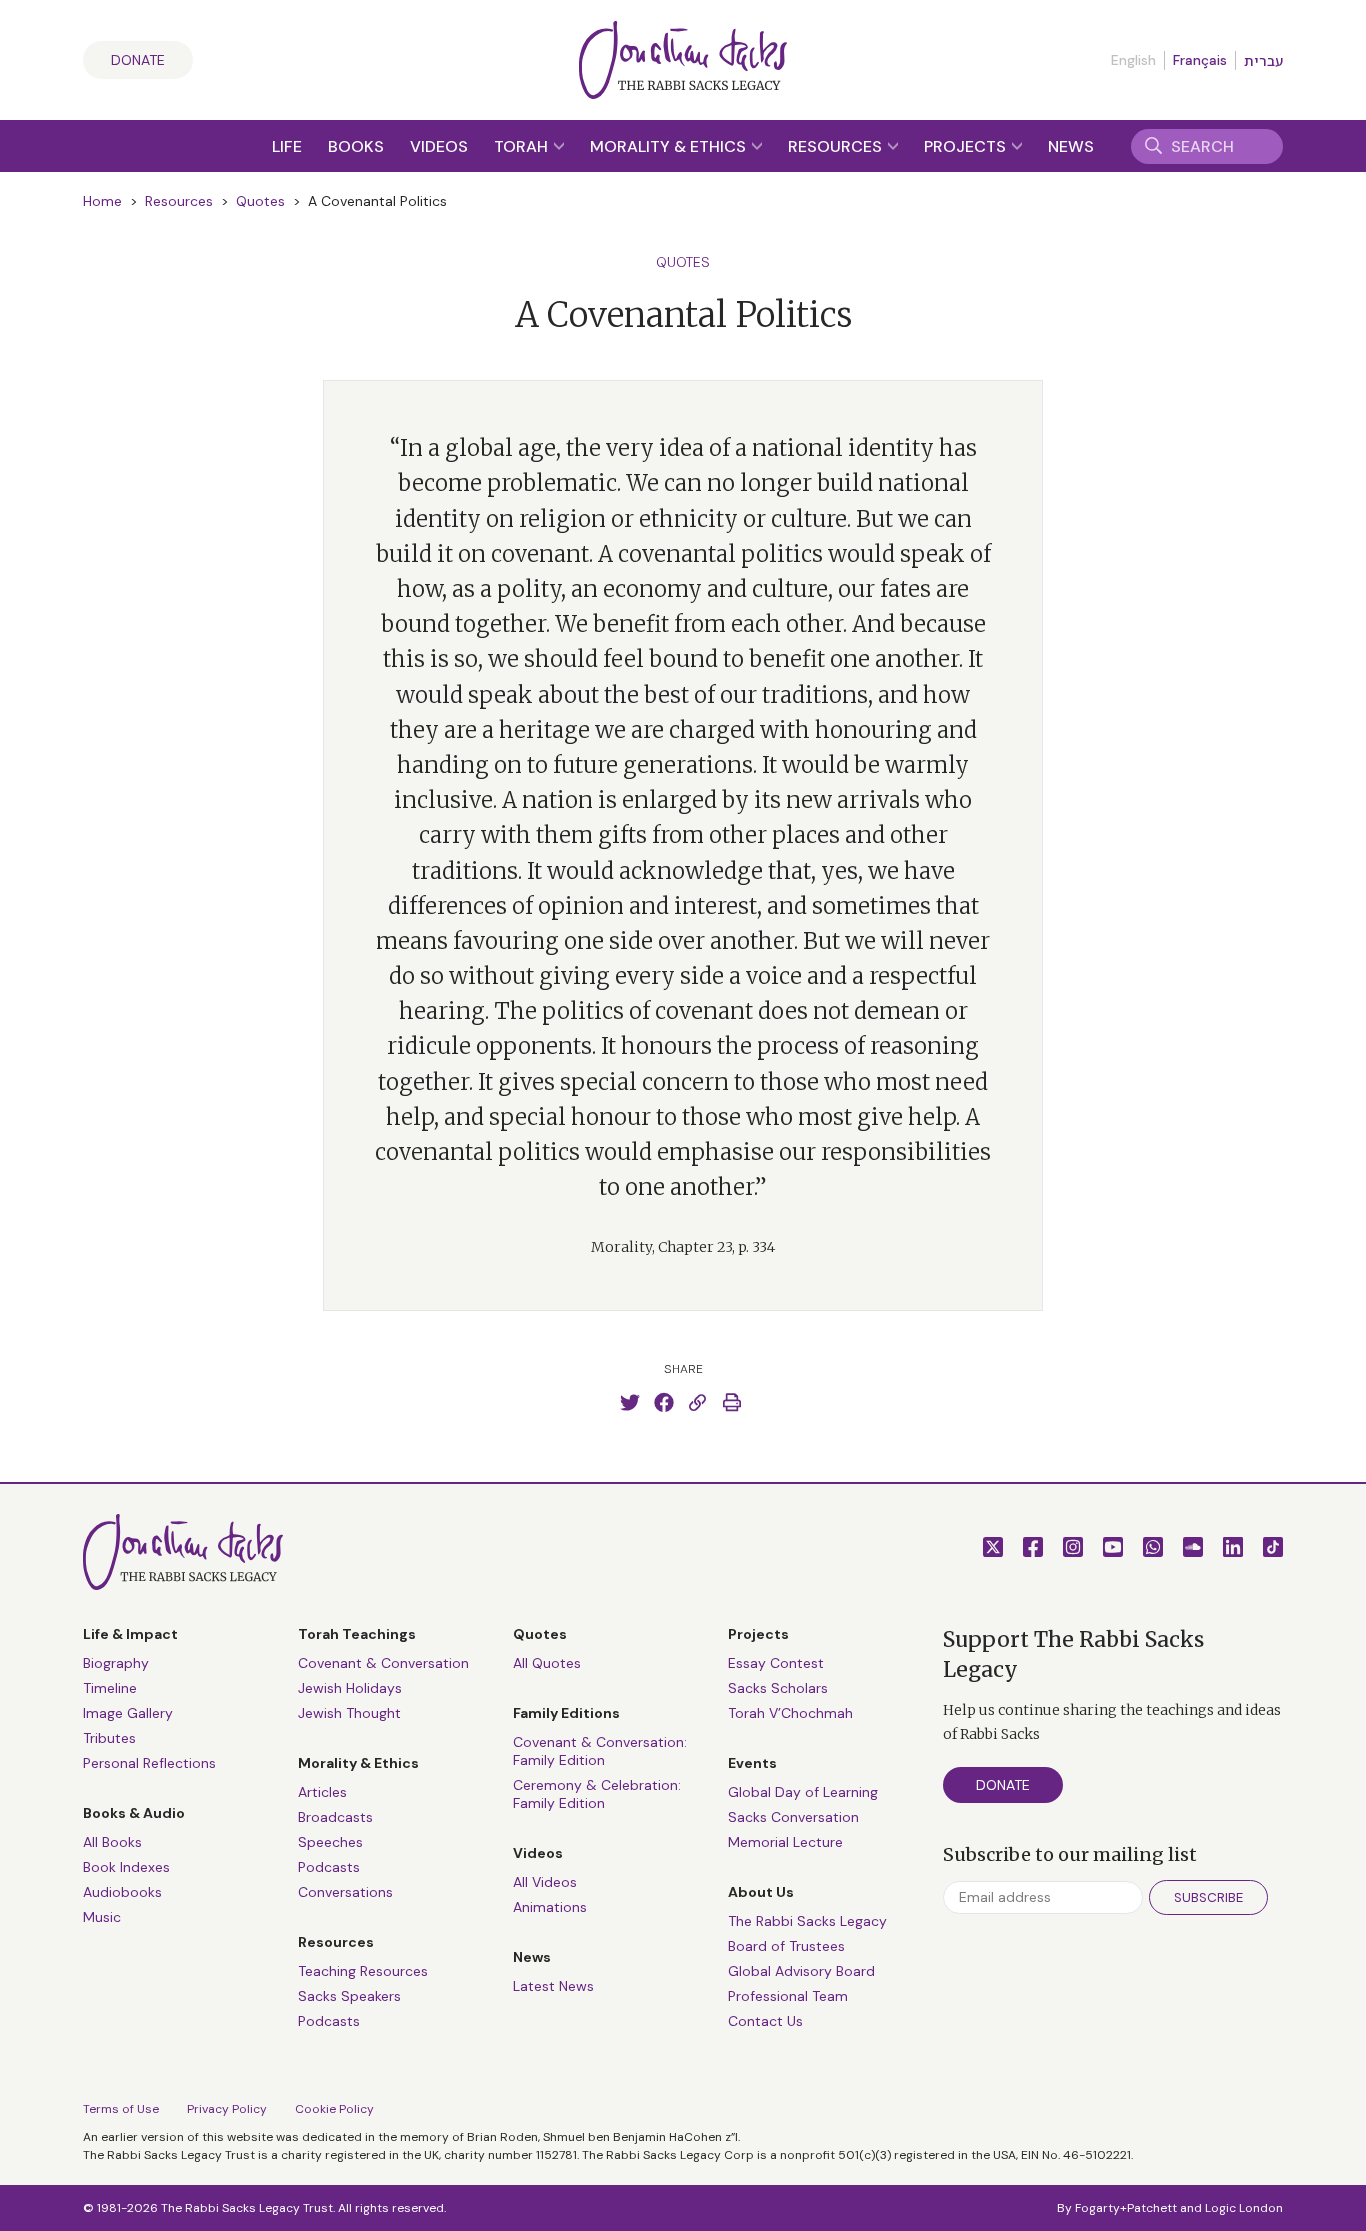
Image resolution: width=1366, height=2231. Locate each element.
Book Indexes (126, 1867)
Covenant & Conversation (383, 1663)
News (1071, 146)
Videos (439, 146)
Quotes (260, 201)
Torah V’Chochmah (790, 1713)
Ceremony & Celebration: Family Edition (597, 1794)
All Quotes (547, 1663)
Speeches (330, 1842)
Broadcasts (335, 1817)
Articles (322, 1792)
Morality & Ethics (670, 146)
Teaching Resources (363, 1971)
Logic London (1244, 2208)
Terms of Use (121, 2109)
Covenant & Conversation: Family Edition (600, 1751)
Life (287, 146)
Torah (523, 146)
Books (356, 146)
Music (102, 1917)
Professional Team (788, 1996)
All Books (112, 1842)
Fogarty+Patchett (1126, 2208)
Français (1200, 60)
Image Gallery (128, 1713)
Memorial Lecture (785, 1842)
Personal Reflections (149, 1763)
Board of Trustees (786, 1946)
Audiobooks (122, 1892)
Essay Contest (776, 1663)
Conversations (345, 1892)
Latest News (553, 1986)
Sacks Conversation (793, 1817)
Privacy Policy (227, 2109)
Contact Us (765, 2021)
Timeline (110, 1688)
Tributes (109, 1738)
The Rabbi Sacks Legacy (807, 1921)
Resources (837, 146)
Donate (138, 60)
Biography (116, 1663)
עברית (1263, 61)
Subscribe (1208, 1897)
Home (102, 201)
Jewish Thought (349, 1713)
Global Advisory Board (801, 1971)
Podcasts (329, 1867)
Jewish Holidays (350, 1688)
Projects (967, 146)
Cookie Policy (334, 2109)
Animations (550, 1907)
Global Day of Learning (803, 1792)
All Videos (545, 1882)
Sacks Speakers (349, 1996)
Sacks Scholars (778, 1688)
